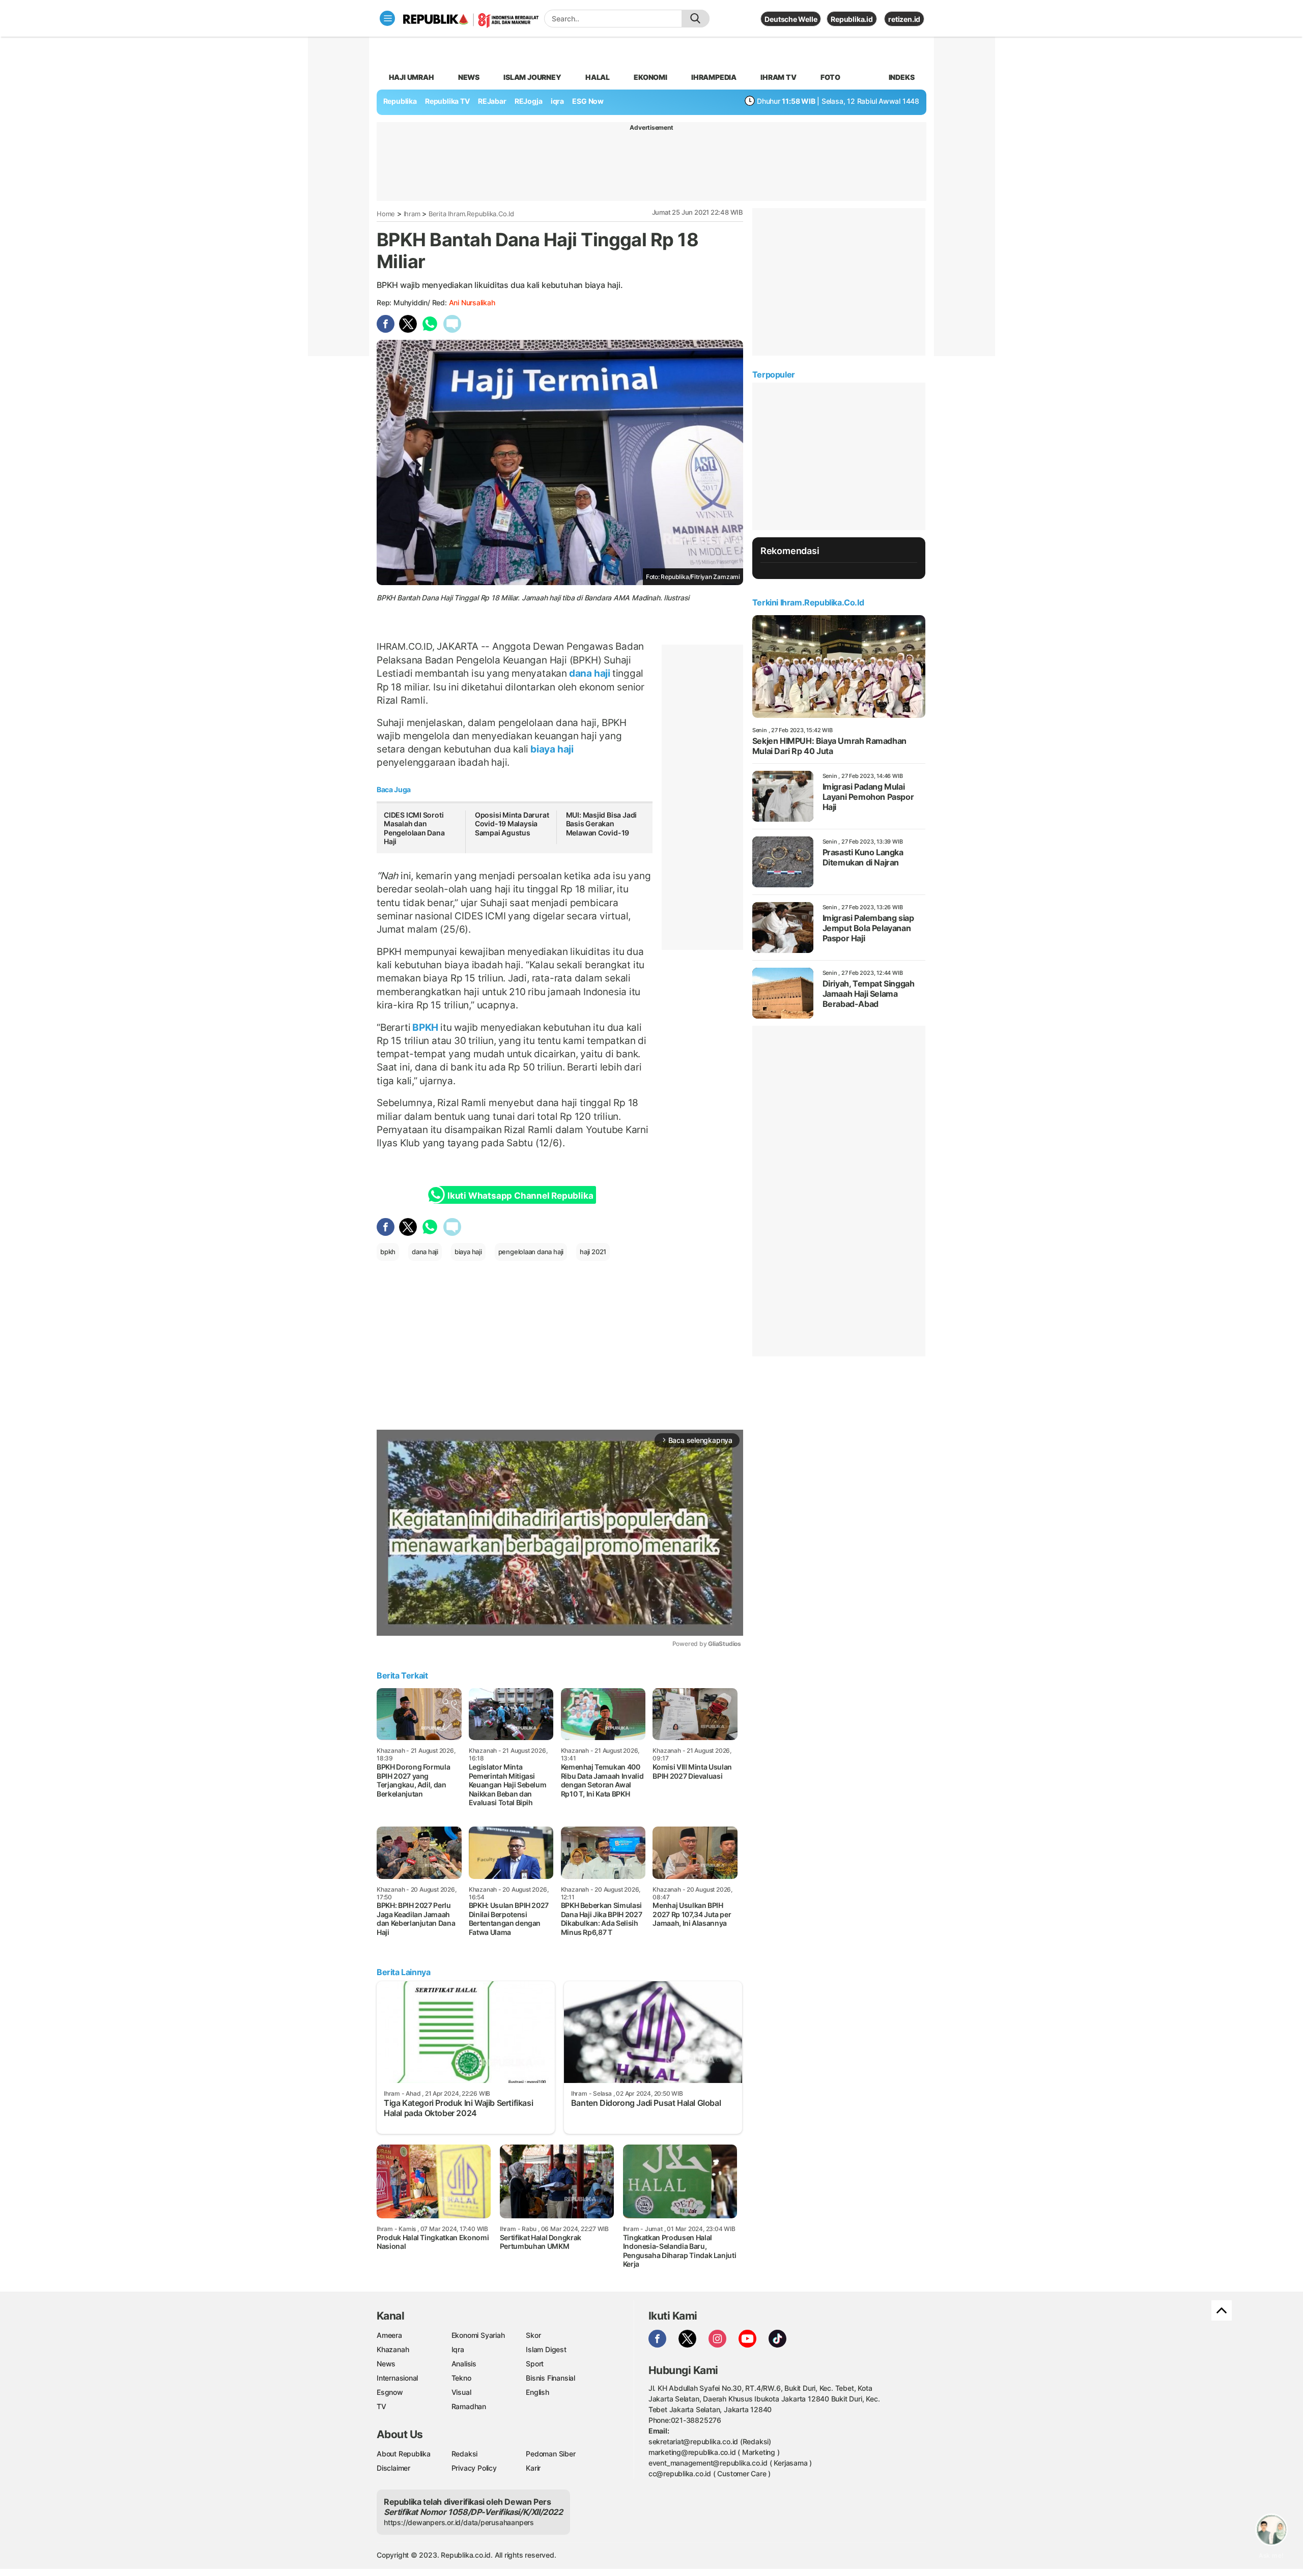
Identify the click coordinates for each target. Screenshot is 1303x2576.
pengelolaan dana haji (531, 1252)
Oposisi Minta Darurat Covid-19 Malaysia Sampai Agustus (512, 824)
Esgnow (390, 2392)
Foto (830, 77)
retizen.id (904, 19)
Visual (461, 2392)
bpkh (388, 1252)
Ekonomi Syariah (478, 2335)
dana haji (590, 673)
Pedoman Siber (550, 2454)
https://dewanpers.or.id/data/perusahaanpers (459, 2522)
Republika (400, 101)
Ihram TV (778, 77)
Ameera (389, 2335)
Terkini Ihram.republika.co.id (808, 602)
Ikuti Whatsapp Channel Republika (520, 1196)
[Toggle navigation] (387, 18)
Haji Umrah (412, 77)
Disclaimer (393, 2468)
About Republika (404, 2454)
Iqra (458, 2349)
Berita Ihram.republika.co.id (471, 214)
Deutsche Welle (791, 19)
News (469, 77)
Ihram (412, 214)
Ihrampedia (714, 77)
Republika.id (852, 19)
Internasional (397, 2378)
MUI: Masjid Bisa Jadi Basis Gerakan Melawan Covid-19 (602, 824)
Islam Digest (546, 2349)
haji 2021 (593, 1252)
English (537, 2392)
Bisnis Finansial (550, 2378)
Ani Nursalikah (472, 302)
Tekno (461, 2378)
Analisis (464, 2364)
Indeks (902, 77)
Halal (598, 77)
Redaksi (465, 2454)
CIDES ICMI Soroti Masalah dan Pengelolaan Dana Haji (414, 828)
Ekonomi (650, 77)
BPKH (425, 1027)
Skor (533, 2335)
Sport (535, 2364)
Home (386, 214)
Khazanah (393, 2349)
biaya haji (551, 749)
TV (381, 2406)
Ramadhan (469, 2406)
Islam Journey (532, 77)
